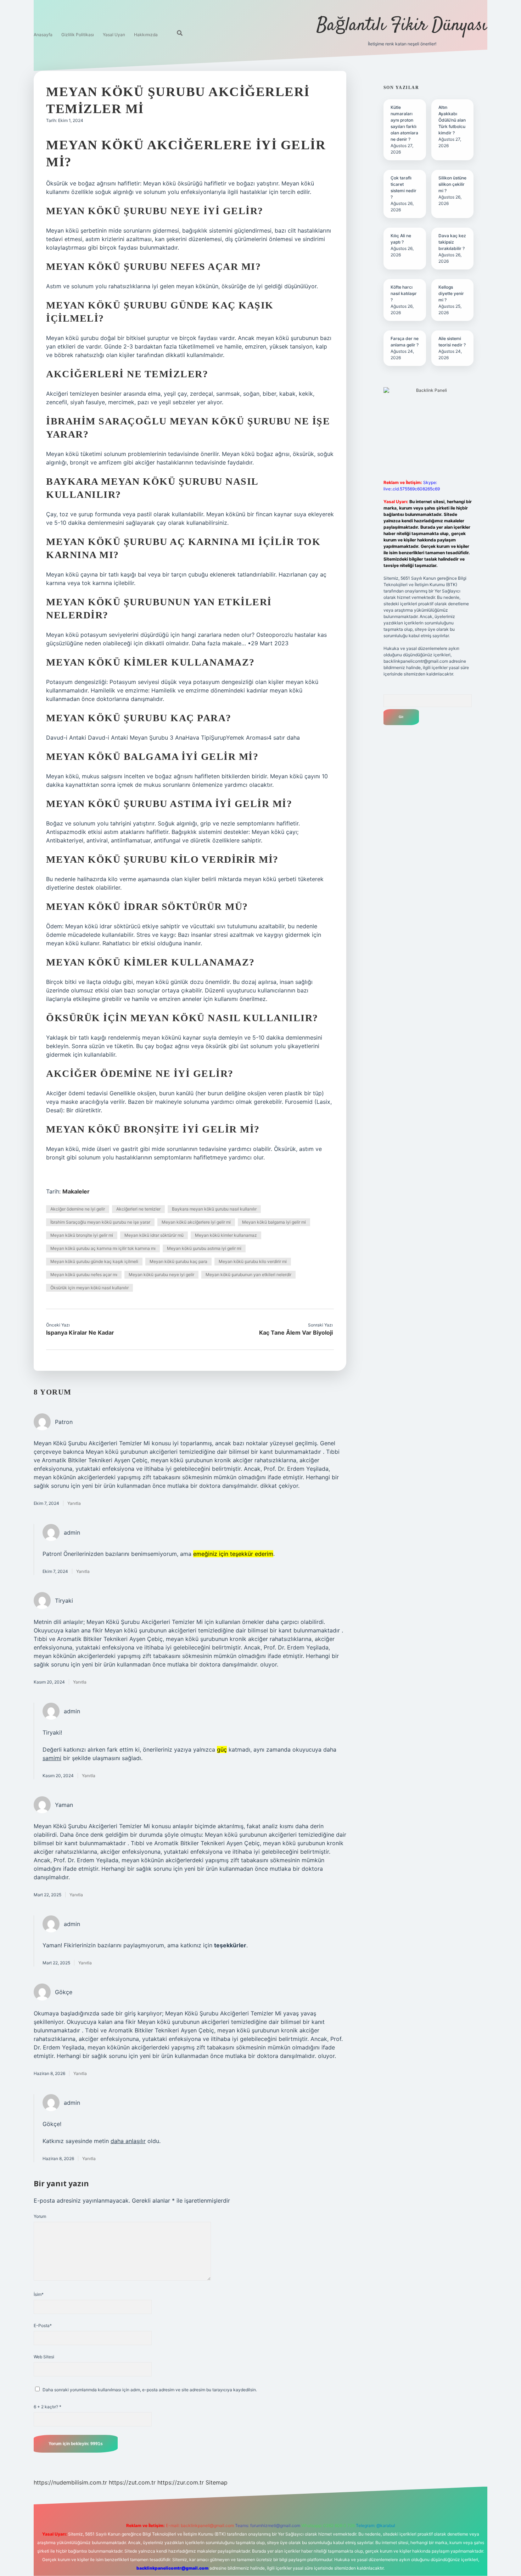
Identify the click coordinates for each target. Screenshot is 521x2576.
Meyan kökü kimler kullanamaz (226, 1235)
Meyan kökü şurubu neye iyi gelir (161, 1275)
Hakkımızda (146, 35)
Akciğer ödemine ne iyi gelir (78, 1209)
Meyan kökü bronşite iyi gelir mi (82, 1235)
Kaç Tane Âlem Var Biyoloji (296, 1332)
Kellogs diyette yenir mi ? (451, 293)
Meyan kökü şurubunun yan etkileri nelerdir (248, 1275)
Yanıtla (74, 1503)
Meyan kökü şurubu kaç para (178, 1261)
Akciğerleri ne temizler (138, 1209)
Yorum (40, 2216)
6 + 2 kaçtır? (47, 2407)
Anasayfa (43, 35)
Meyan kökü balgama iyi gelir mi (274, 1222)
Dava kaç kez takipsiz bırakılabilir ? (452, 242)
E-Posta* (43, 2325)
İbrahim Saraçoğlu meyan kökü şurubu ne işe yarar (100, 1222)
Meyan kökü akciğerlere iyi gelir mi (196, 1222)
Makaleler (76, 1191)
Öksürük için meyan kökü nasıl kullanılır (89, 1288)
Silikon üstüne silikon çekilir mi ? (452, 184)
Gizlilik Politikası (78, 35)
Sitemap (217, 2482)
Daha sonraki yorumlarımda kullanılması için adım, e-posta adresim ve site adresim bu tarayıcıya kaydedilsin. (150, 2390)
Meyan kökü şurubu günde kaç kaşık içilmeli (94, 1261)
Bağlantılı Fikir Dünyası (402, 26)
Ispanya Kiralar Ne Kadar (80, 1332)
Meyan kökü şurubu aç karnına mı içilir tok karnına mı (103, 1248)
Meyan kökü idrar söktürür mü (154, 1235)
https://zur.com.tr (181, 2482)
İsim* (39, 2294)
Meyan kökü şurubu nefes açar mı (84, 1275)
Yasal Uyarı (114, 35)
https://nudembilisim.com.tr (70, 2482)
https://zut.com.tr (132, 2482)
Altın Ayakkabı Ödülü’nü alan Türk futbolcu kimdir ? (452, 120)
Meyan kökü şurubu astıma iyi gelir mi (204, 1248)
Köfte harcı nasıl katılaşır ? (404, 293)
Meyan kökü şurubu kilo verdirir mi (253, 1261)
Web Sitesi (44, 2357)
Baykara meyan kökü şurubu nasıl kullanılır (214, 1209)
